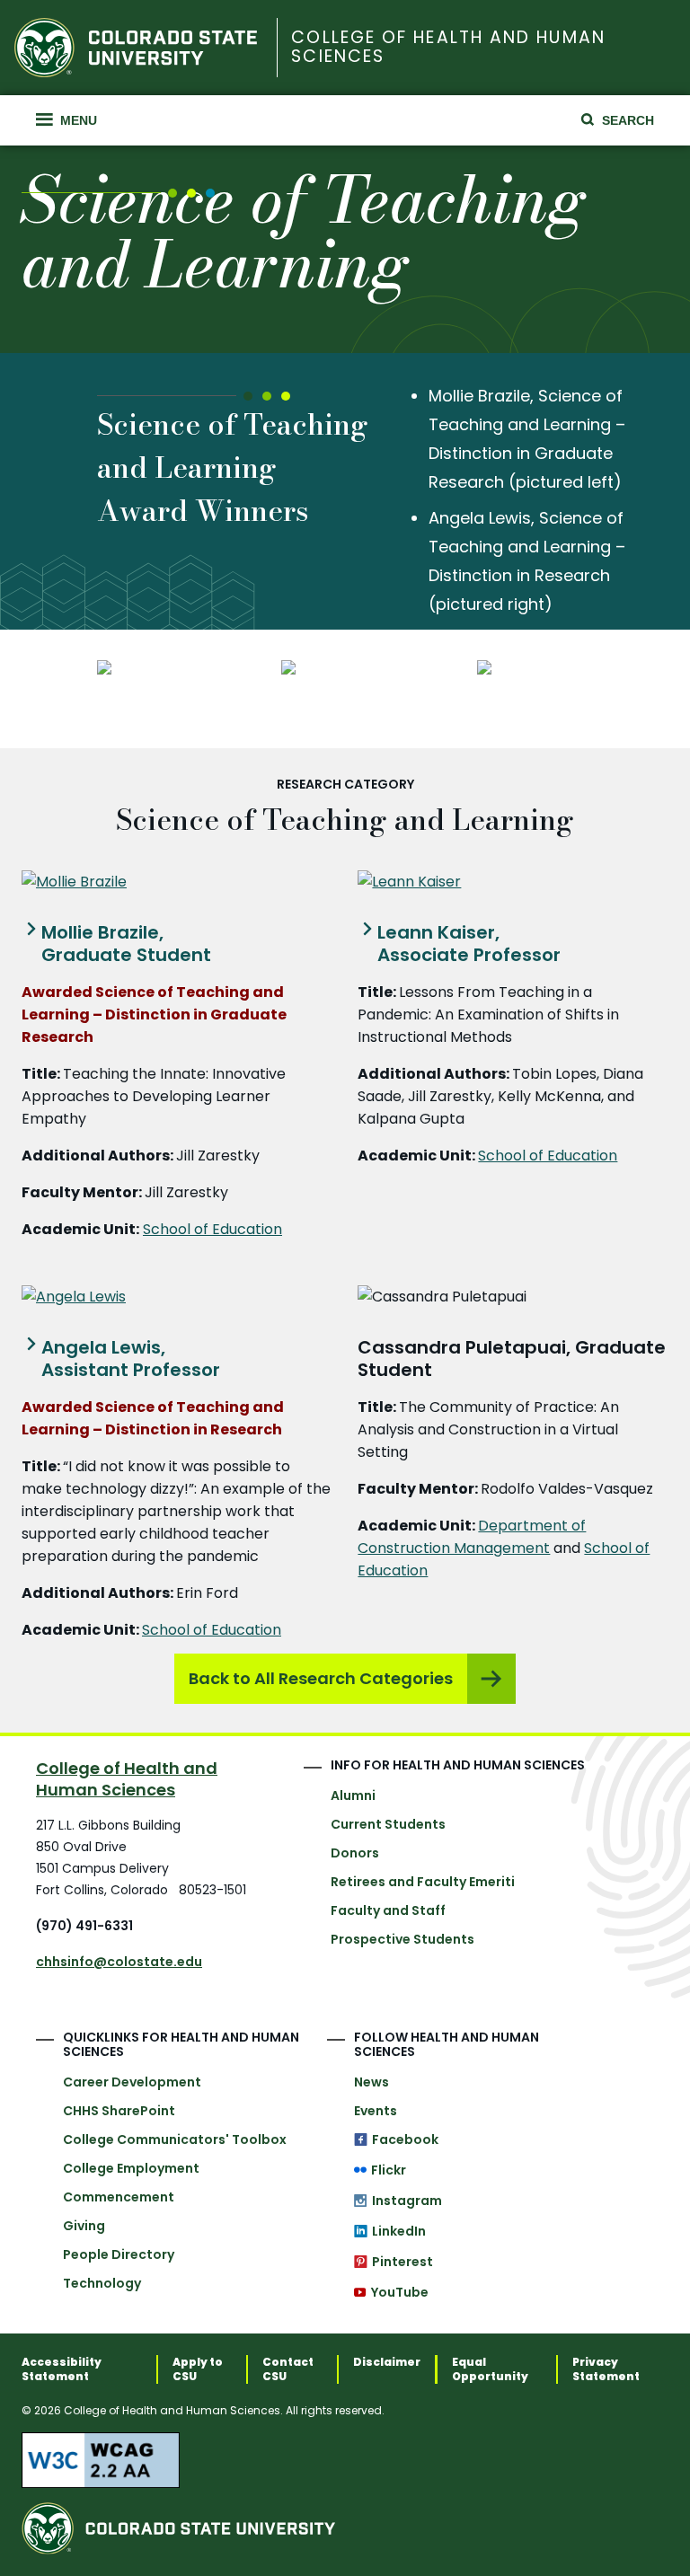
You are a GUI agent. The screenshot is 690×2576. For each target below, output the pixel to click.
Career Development (132, 2082)
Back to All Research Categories (321, 1678)
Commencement (119, 2197)
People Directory (119, 2254)
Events (376, 2111)
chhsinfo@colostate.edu (119, 1962)
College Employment (131, 2168)
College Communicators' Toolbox (175, 2139)
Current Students (388, 1824)
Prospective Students (402, 1939)
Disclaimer (387, 2362)
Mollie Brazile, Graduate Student (126, 944)
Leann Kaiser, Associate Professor (469, 944)
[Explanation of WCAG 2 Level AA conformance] (345, 2460)
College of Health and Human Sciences (448, 48)
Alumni (353, 1795)
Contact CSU (288, 2369)
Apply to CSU (198, 2369)
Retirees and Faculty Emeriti (423, 1882)
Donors (355, 1853)
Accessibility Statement (62, 2369)
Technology (102, 2283)
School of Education (212, 1229)
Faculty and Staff (388, 1910)
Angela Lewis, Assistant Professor (131, 1359)
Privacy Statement (606, 2369)
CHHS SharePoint (119, 2111)
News (372, 2082)
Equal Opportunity (490, 2369)
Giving (84, 2226)
